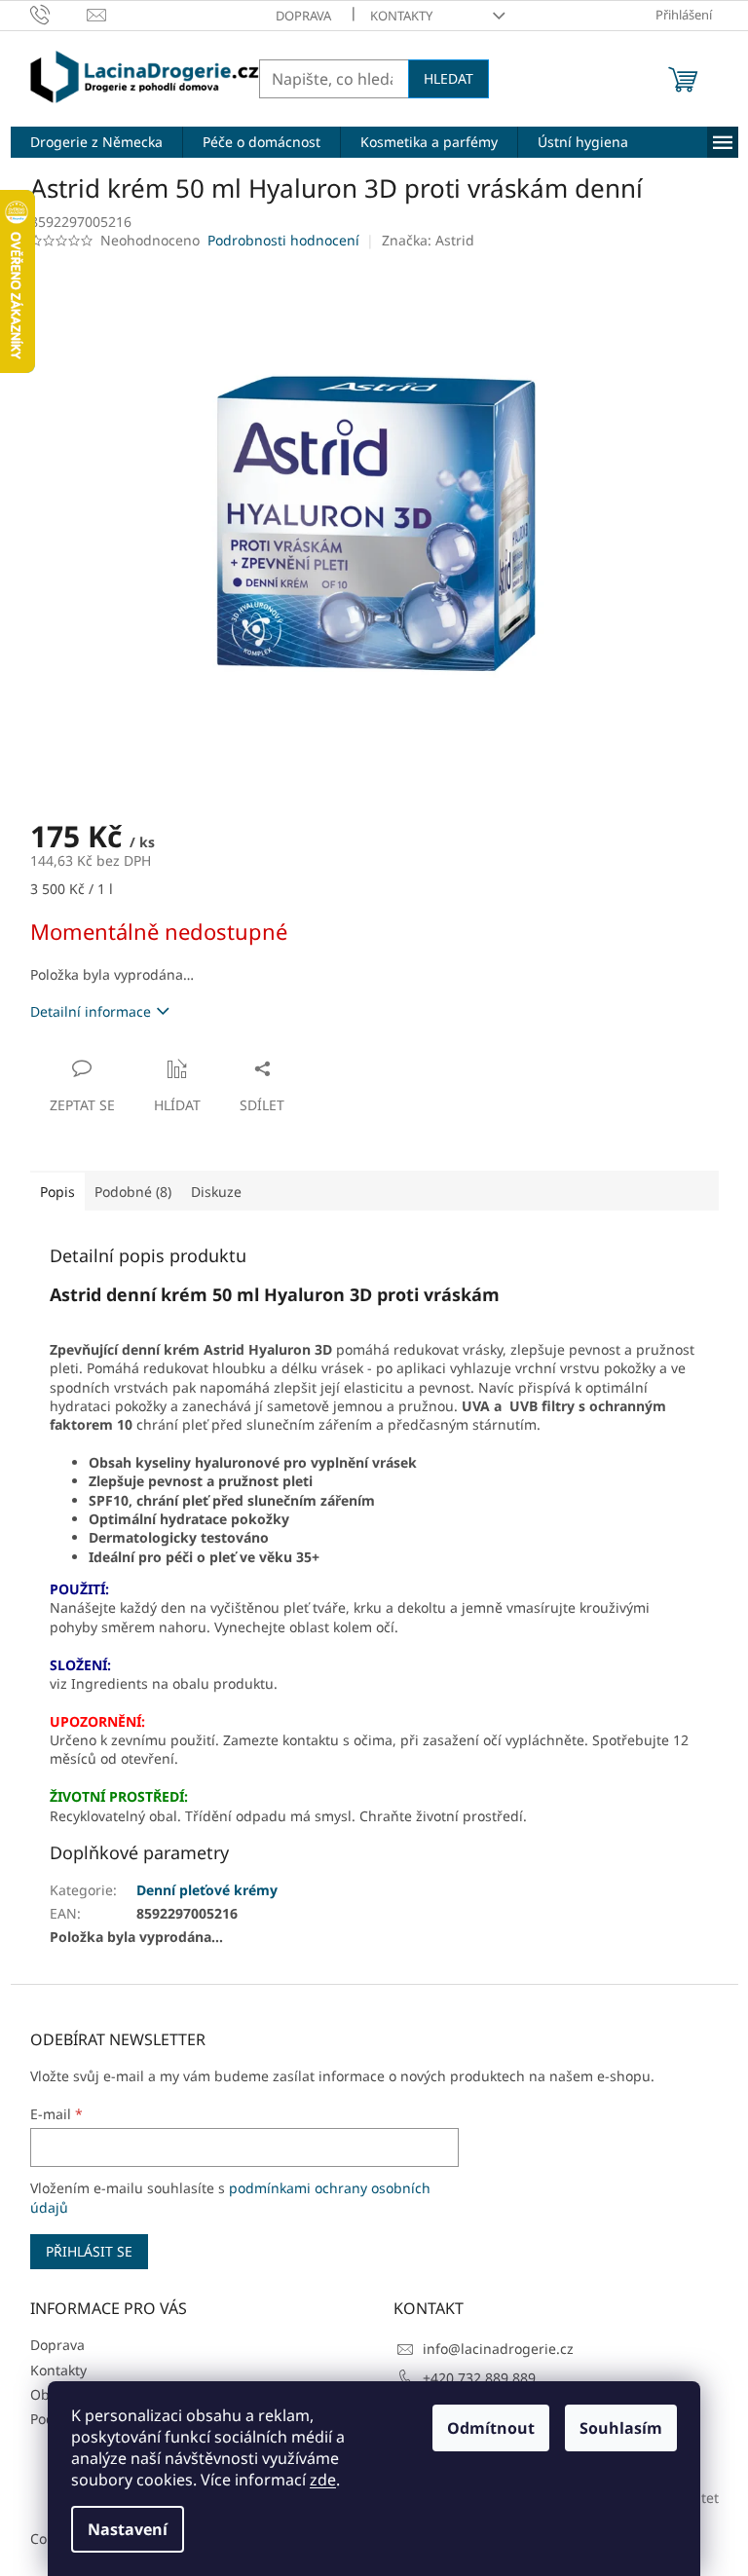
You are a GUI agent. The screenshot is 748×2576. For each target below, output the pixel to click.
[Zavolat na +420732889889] (59, 14)
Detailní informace (91, 1011)
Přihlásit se (89, 2251)
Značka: (428, 240)
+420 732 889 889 (479, 2378)
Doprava (303, 16)
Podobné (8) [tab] (133, 1192)
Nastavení (128, 2529)
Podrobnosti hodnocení (283, 240)
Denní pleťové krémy (207, 1890)
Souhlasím (621, 2428)
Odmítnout (491, 2428)
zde (323, 2480)
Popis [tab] (57, 1192)
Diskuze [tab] (216, 1192)
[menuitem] (96, 142)
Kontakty (401, 16)
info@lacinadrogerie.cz (498, 2349)
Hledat (449, 78)
